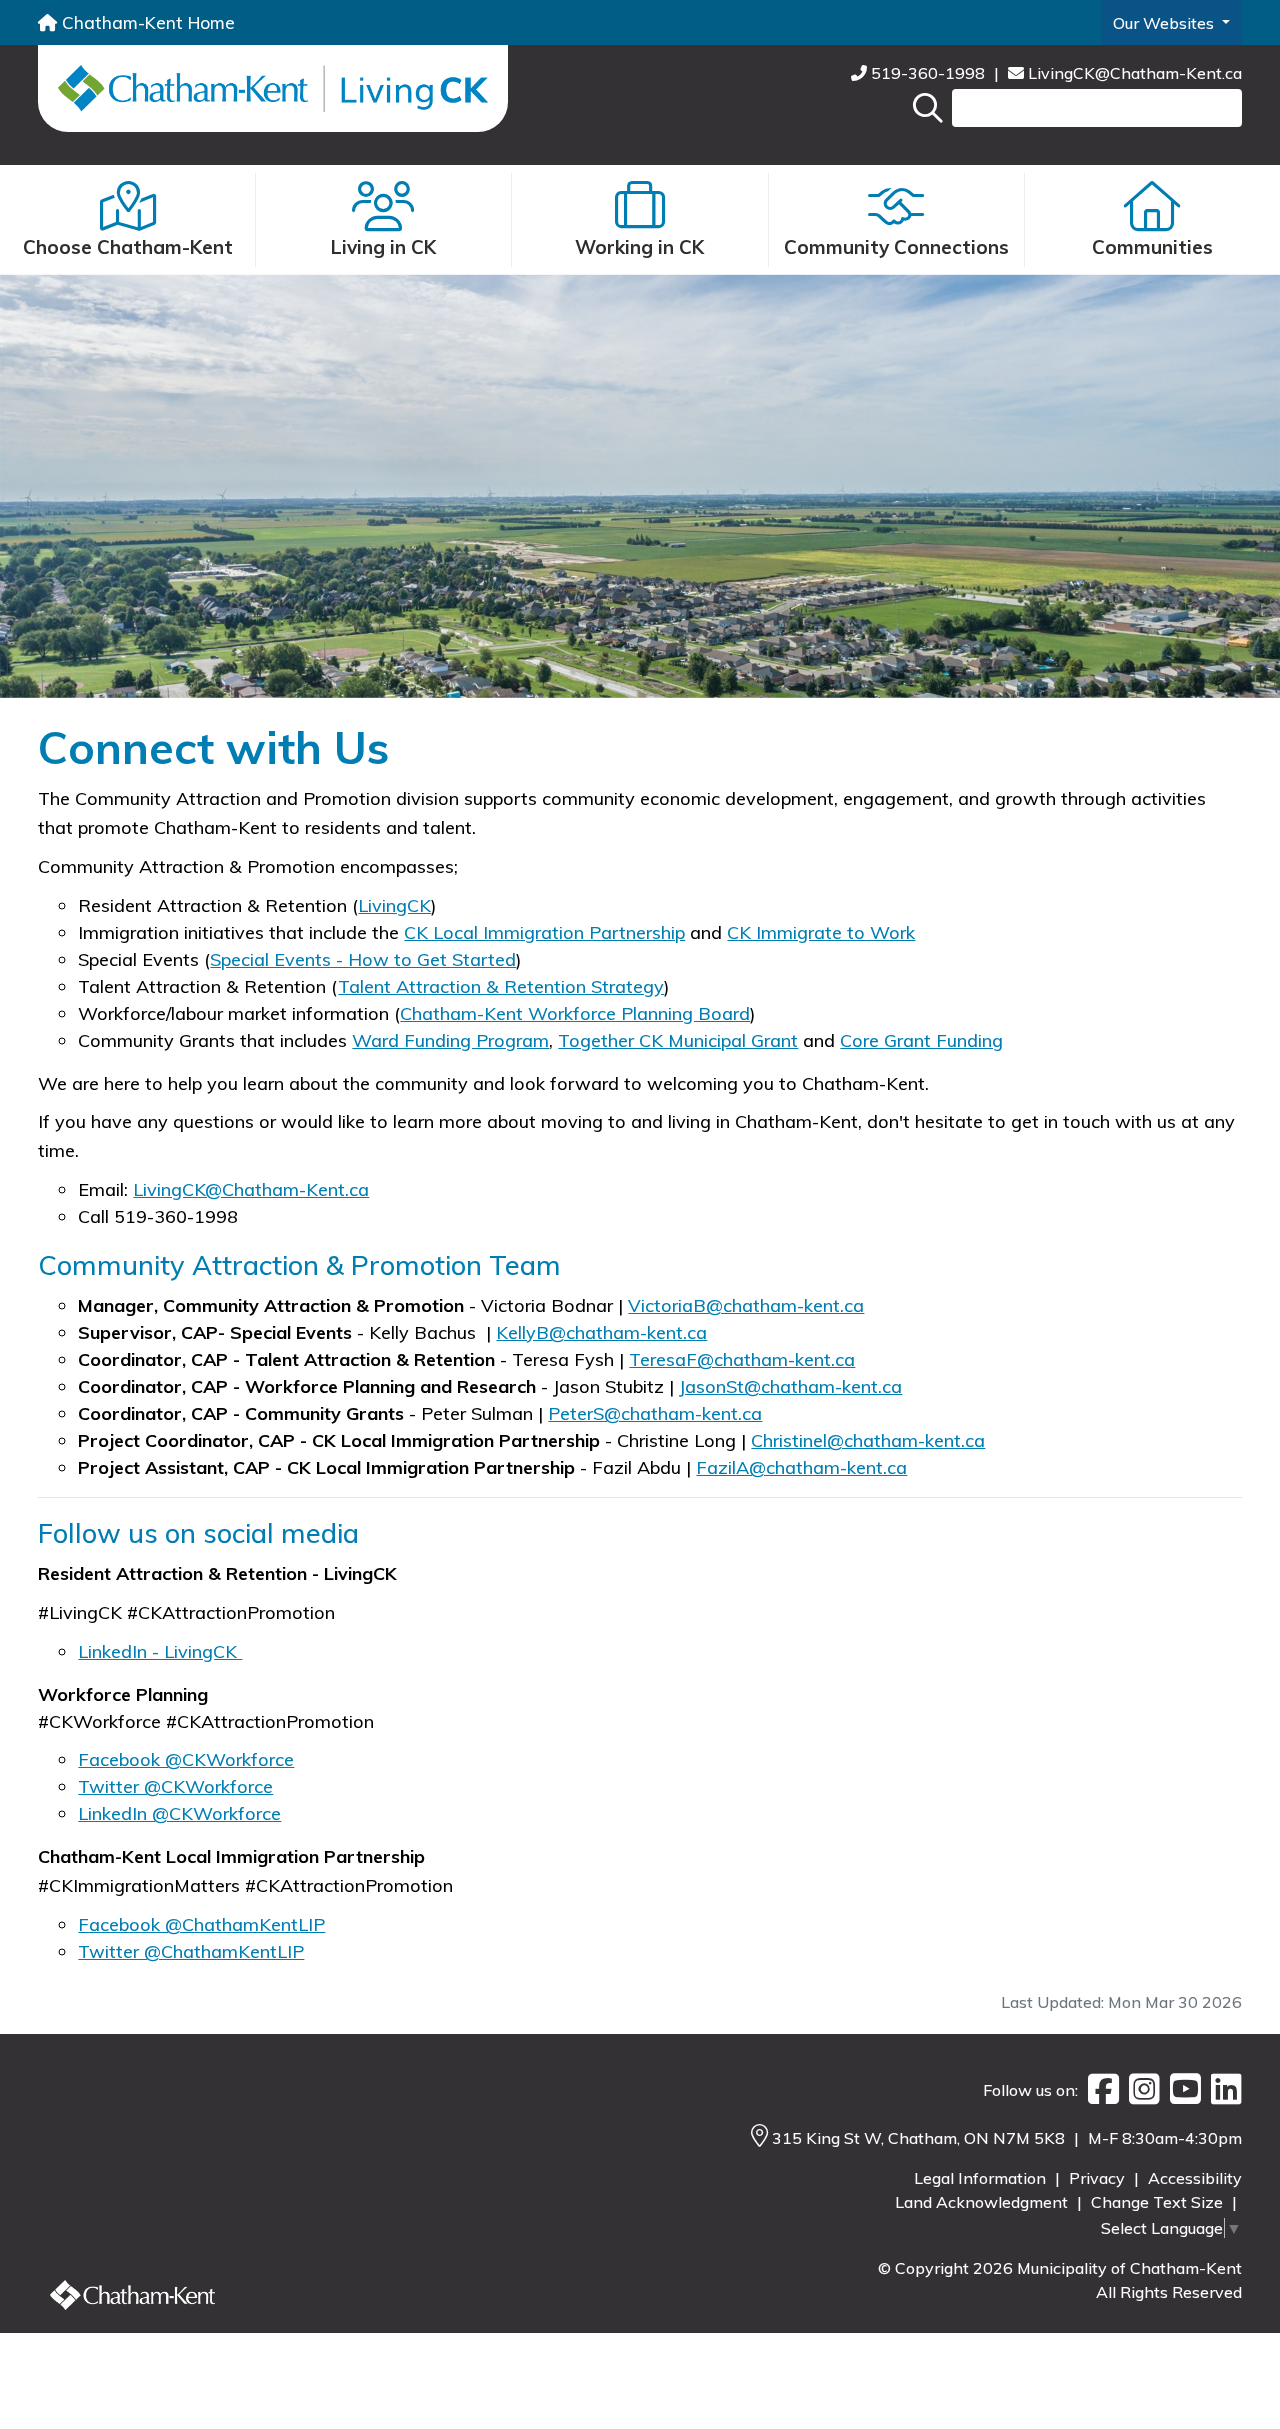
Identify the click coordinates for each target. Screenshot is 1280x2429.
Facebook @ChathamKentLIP (201, 1924)
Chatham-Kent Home (146, 22)
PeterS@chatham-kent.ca (655, 1413)
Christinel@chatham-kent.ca (868, 1440)
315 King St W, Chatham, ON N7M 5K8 (920, 2138)
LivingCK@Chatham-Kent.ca (1133, 73)
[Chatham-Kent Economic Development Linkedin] (1221, 2090)
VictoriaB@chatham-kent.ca (746, 1305)
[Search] (928, 108)
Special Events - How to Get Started (363, 959)
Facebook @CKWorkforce (186, 1759)
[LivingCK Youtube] (1180, 2090)
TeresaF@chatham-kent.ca (742, 1359)
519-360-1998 (928, 73)
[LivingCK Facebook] (1098, 2090)
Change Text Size (1159, 2202)
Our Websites (1165, 23)
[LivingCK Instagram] (1139, 2090)
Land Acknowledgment (983, 2202)
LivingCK (394, 905)
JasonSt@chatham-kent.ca (790, 1386)
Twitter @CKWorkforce (175, 1786)
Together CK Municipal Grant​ (678, 1040)
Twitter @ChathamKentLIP (191, 1951)
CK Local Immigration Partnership (544, 932)
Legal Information (982, 2178)
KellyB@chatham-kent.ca (601, 1332)
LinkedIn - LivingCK (160, 1651)
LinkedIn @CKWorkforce (179, 1813)
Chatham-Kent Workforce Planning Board (575, 1013)
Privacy (1099, 2178)
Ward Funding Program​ (450, 1040)
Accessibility (1195, 2178)
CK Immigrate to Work (821, 932)
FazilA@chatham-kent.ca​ (801, 1467)
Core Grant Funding (921, 1040)
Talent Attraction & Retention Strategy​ (501, 986)
